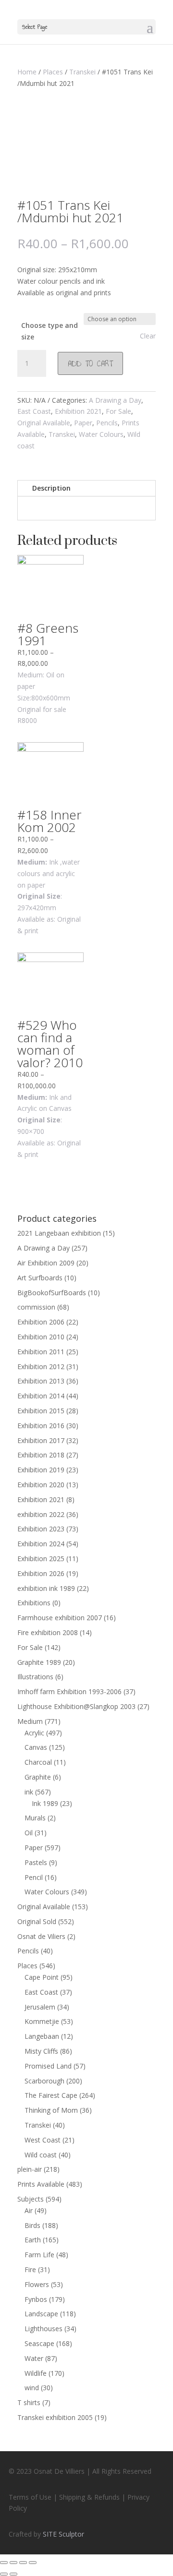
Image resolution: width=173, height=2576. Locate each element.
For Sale (118, 411)
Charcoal (38, 1762)
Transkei (82, 72)
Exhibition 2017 (41, 1440)
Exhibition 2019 (41, 1470)
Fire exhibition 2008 (48, 1632)
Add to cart (90, 363)
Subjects (31, 2199)
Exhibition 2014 (41, 1396)
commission (36, 1307)
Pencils (107, 423)
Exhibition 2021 (78, 411)
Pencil (34, 1877)
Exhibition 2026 (41, 1573)
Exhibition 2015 (41, 1411)
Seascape (39, 2343)
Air (29, 2210)
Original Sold (37, 1921)
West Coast (43, 2140)
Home (27, 72)
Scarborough (44, 2081)
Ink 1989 (45, 1803)
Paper (83, 423)
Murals (35, 1818)
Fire (30, 2269)
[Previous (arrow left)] (4, 2574)
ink (29, 1792)
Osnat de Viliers (41, 1936)
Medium (30, 1721)
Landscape (41, 2314)
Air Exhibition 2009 (46, 1263)
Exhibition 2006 (41, 1322)
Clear (148, 336)
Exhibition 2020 (41, 1485)
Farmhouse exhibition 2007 (60, 1618)
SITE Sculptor (63, 2534)
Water (34, 2358)
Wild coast (41, 2155)
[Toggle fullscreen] (23, 2563)
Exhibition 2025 (41, 1559)
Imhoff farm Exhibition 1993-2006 (69, 1691)
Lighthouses (43, 2329)
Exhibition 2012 (41, 1366)
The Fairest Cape (51, 2095)
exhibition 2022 (41, 1514)
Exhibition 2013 (41, 1381)
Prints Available (41, 2184)
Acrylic (34, 1733)
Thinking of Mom (51, 2110)
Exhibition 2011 (41, 1352)
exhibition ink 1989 (46, 1588)
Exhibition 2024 (41, 1544)
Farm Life (39, 2255)
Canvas (36, 1747)
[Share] (13, 2563)
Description (51, 488)
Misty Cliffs (41, 2051)
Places (53, 72)
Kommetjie (42, 2021)
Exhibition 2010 (41, 1337)
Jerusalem (40, 2007)
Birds (32, 2225)
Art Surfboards (40, 1278)
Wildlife (36, 2373)
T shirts (29, 2402)
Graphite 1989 (39, 1662)
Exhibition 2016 (41, 1426)
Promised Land (48, 2066)
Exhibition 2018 (41, 1455)
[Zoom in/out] (33, 2563)
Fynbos (36, 2299)
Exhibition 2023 (41, 1529)
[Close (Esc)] (4, 2563)
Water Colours (101, 434)
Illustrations (35, 1677)
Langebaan (42, 2036)
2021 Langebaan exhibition (59, 1233)
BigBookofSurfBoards (52, 1293)
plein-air (30, 2169)
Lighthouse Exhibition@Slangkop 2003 (76, 1706)
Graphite (38, 1777)
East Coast (34, 411)
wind (32, 2388)
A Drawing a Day (115, 400)
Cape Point (42, 1977)
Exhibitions (34, 1603)
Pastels (36, 1862)
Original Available (44, 423)
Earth (33, 2240)
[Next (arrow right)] (13, 2574)
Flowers (37, 2284)
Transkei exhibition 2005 (55, 2417)
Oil (29, 1833)
